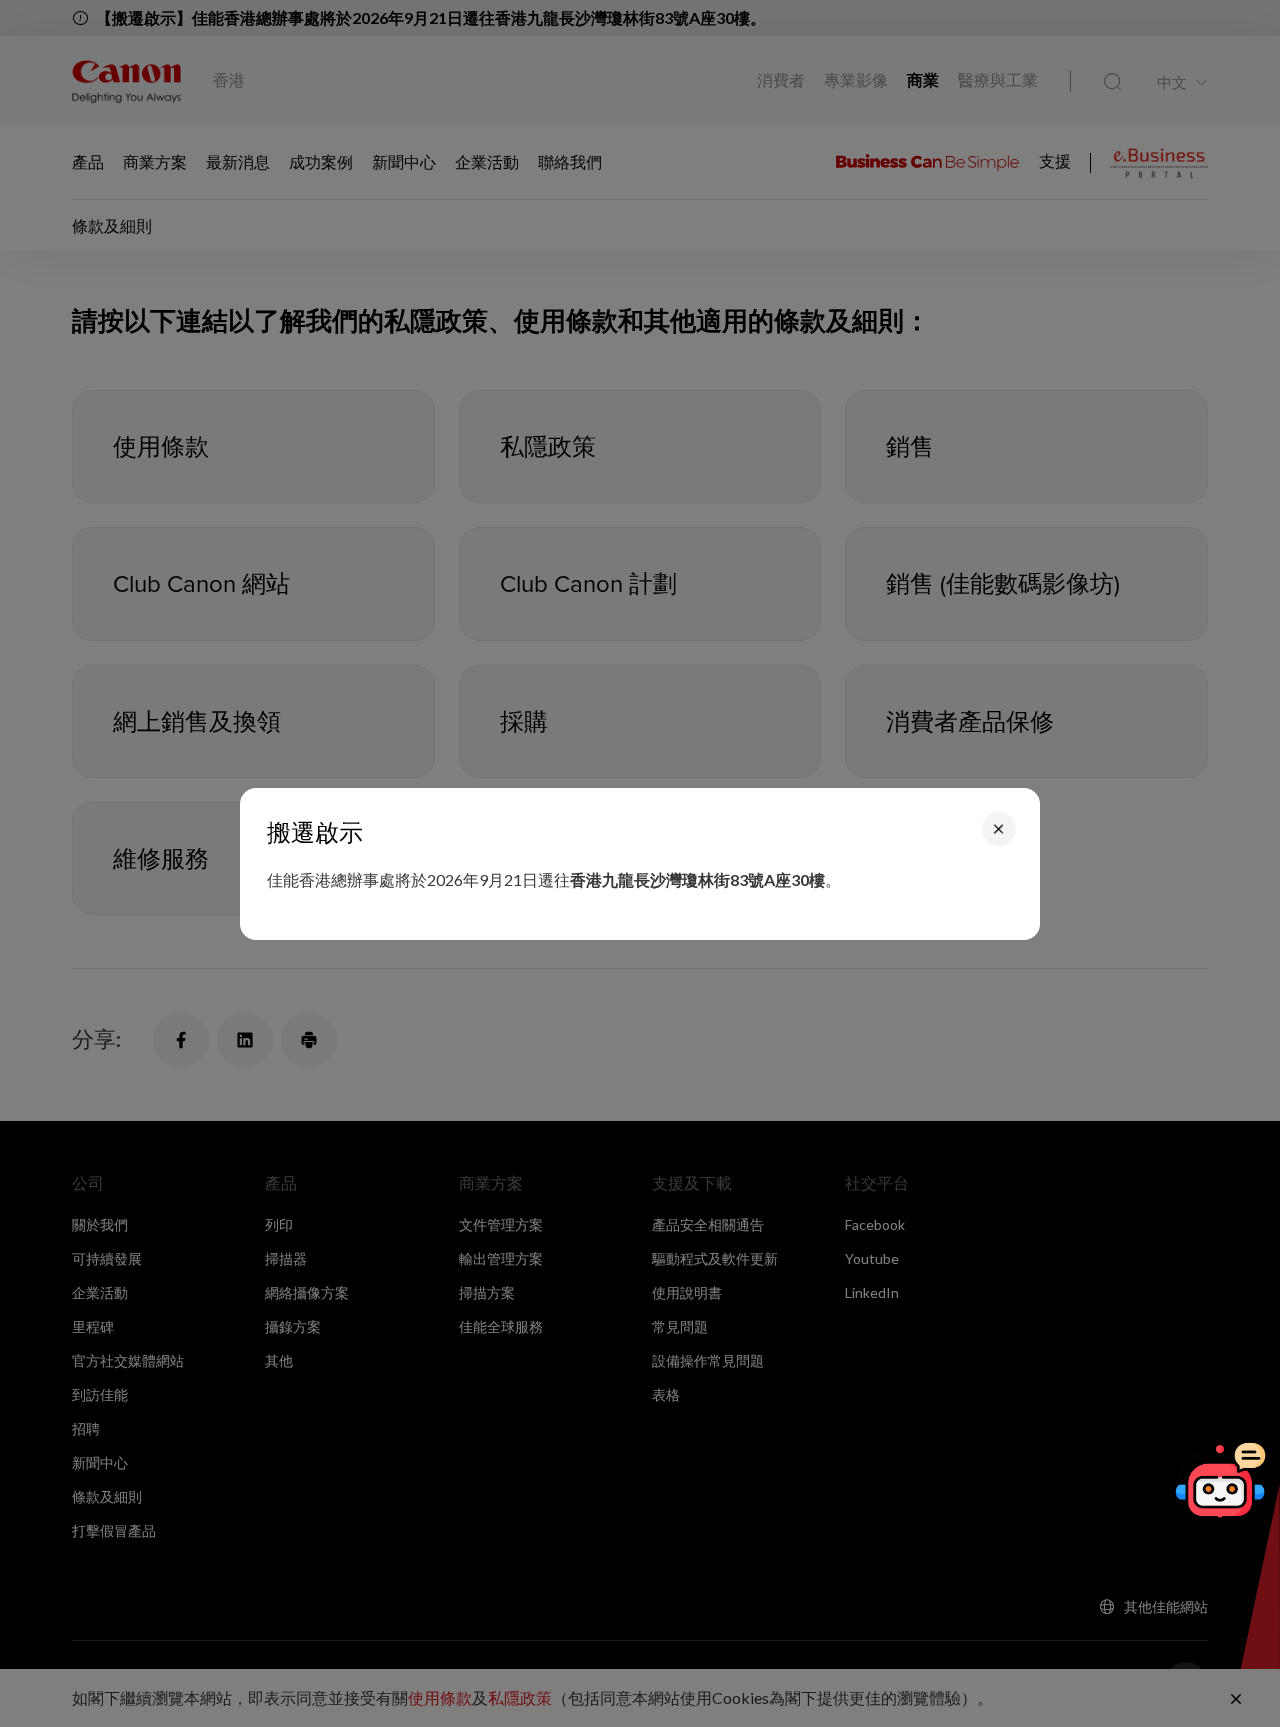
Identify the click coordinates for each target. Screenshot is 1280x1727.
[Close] (999, 828)
